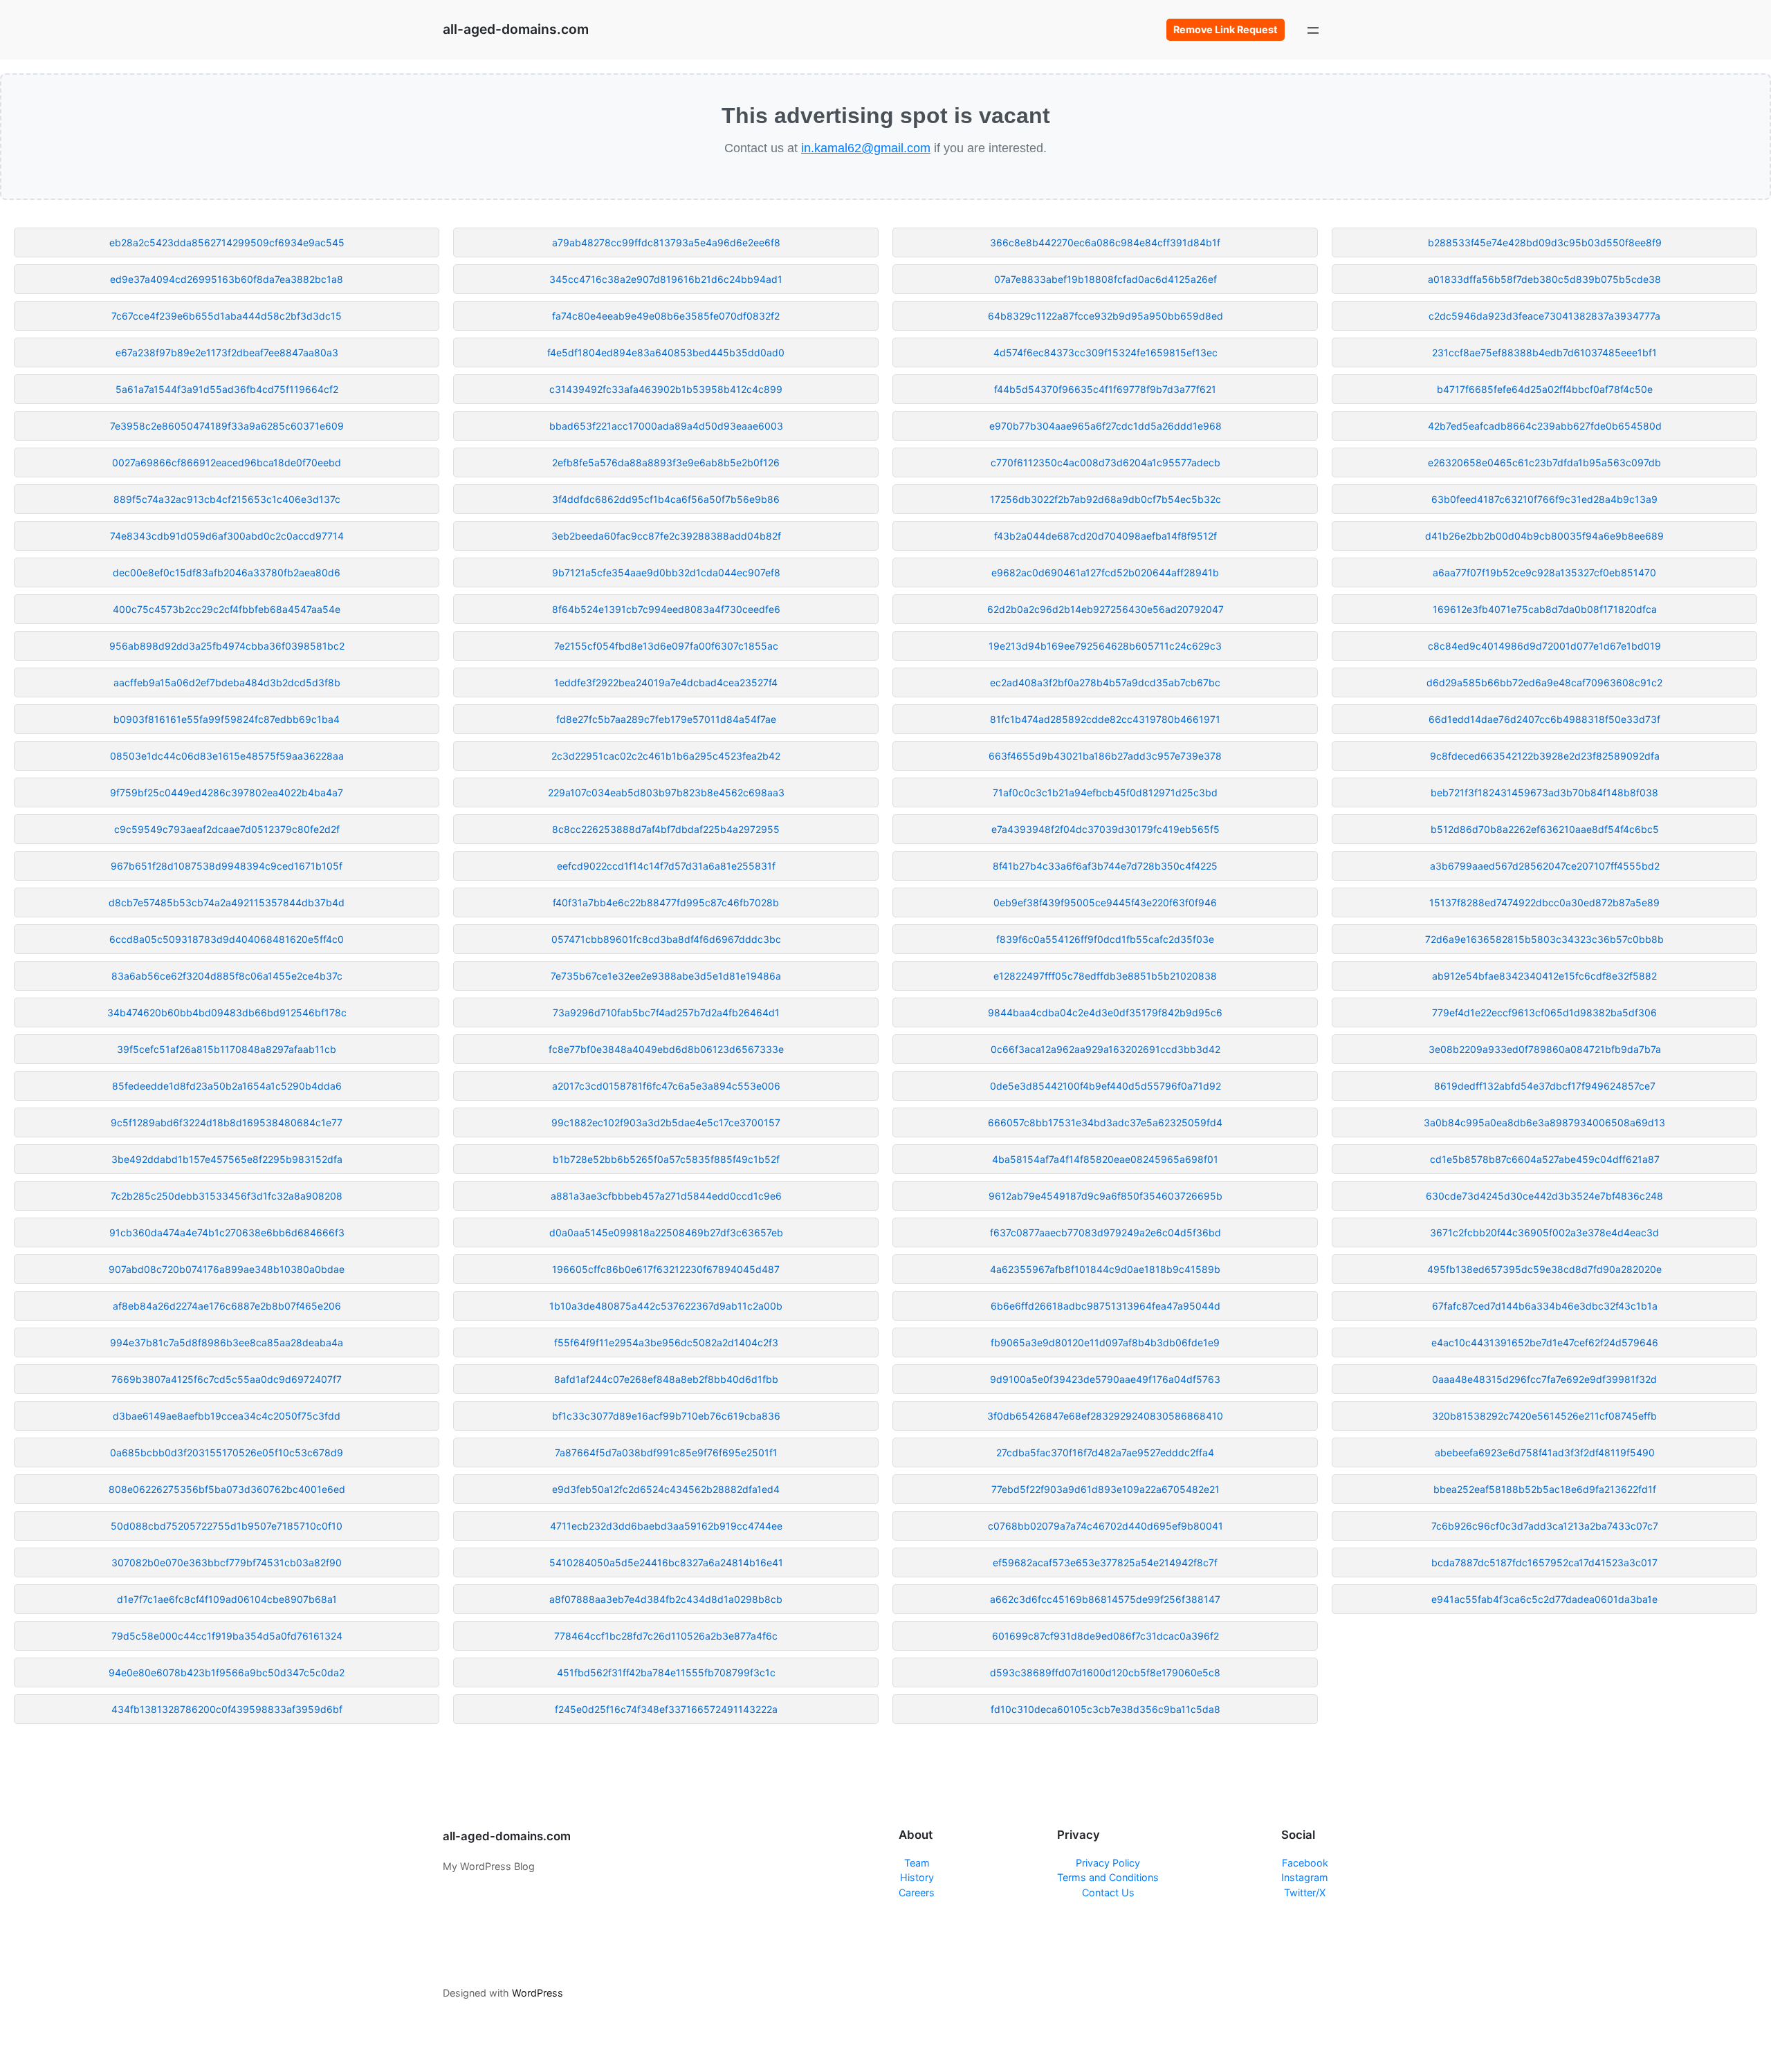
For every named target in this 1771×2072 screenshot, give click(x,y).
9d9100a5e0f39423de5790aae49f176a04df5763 (1105, 1379)
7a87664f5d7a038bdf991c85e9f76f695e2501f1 (666, 1452)
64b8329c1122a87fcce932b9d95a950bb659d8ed (1105, 316)
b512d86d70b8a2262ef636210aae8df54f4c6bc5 (1545, 829)
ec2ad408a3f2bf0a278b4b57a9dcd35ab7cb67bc (1105, 682)
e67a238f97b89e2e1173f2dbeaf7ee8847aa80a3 (227, 352)
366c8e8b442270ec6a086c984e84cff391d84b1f (1105, 242)
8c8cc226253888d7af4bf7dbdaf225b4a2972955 (666, 829)
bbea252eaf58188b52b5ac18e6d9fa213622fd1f (1545, 1489)
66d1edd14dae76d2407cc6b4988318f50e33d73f (1544, 719)
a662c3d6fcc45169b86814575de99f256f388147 (1105, 1599)
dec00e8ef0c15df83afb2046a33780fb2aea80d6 (227, 572)
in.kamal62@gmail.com (866, 148)
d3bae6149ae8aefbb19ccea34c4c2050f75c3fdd (227, 1416)
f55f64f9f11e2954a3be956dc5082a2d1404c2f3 (666, 1342)
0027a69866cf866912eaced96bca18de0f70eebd (227, 462)
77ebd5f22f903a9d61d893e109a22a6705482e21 (1105, 1489)
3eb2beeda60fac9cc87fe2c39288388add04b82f (666, 536)
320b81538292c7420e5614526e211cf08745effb (1544, 1416)
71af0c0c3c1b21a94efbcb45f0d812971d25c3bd (1105, 792)
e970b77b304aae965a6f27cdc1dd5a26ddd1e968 (1105, 426)
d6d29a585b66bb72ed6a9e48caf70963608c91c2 (1544, 682)
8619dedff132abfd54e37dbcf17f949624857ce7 (1545, 1086)
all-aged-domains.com (516, 29)
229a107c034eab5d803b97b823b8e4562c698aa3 (666, 792)
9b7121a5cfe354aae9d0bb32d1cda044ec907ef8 (666, 572)
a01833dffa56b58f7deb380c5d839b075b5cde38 (1544, 279)
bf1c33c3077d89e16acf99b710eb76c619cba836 (666, 1416)
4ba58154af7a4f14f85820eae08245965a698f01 (1105, 1159)
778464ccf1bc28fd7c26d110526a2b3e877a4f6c (666, 1636)
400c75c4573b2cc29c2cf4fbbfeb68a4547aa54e (227, 609)
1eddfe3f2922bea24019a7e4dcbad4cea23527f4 (666, 682)
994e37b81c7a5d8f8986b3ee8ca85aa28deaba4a (227, 1342)
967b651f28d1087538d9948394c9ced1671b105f (227, 866)
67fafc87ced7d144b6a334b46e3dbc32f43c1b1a (1545, 1306)
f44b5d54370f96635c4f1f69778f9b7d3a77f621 (1105, 389)
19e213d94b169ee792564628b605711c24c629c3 (1105, 646)
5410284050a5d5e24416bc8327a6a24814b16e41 (666, 1562)
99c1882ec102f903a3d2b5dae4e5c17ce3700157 (666, 1122)
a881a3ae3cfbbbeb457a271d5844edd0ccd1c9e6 (666, 1196)
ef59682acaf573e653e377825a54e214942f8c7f (1105, 1562)
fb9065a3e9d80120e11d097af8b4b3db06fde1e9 (1105, 1342)
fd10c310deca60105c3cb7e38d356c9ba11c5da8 (1105, 1709)
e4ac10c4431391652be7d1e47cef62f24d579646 (1545, 1342)
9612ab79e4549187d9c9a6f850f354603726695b (1105, 1196)
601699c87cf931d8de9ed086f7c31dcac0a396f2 (1105, 1636)
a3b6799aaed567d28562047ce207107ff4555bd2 (1545, 866)
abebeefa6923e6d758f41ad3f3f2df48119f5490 (1545, 1452)
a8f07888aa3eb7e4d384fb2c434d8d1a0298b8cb (666, 1599)
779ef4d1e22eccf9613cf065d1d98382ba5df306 (1544, 1012)
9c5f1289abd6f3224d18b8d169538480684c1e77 (227, 1122)
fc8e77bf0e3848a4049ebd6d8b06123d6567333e (666, 1049)
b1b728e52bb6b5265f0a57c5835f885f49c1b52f (666, 1159)
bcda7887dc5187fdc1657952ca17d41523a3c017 (1544, 1562)
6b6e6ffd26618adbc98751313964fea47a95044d (1105, 1306)
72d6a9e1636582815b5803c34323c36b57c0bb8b (1544, 939)
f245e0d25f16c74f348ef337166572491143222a (666, 1709)
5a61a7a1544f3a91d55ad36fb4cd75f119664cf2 (227, 389)
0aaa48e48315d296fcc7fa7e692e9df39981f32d (1544, 1379)
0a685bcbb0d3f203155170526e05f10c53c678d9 (227, 1452)
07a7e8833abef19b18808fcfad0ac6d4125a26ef (1105, 279)
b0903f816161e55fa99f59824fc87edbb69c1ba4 (227, 719)
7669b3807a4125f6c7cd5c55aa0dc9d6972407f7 (227, 1379)
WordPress (538, 1993)
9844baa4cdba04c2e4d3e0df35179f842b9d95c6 (1105, 1012)
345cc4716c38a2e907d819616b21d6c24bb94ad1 (666, 279)
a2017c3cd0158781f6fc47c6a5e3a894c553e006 (666, 1086)
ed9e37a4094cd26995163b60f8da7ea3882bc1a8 (227, 279)
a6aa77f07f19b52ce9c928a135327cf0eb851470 (1544, 572)
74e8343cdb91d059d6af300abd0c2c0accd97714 (227, 536)
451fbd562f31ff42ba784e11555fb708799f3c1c (666, 1672)
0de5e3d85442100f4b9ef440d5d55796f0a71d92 (1105, 1086)
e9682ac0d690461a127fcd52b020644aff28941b (1105, 572)
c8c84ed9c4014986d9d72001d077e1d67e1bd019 (1544, 646)
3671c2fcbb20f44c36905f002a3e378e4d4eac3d (1544, 1232)
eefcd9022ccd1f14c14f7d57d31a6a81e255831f (666, 866)
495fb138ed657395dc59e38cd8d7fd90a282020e (1544, 1269)
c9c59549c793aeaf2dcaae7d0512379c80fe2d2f (227, 829)
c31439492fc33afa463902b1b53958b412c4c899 (666, 389)
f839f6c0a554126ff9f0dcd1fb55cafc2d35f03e (1105, 939)
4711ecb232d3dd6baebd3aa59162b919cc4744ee (666, 1526)
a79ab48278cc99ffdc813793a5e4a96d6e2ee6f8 (666, 242)
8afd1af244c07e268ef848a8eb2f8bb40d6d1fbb (666, 1379)
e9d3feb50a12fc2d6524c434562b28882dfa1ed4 (666, 1489)
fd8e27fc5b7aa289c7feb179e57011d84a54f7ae (666, 719)
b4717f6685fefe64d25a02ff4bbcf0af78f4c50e (1545, 389)
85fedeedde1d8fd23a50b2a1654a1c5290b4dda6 (227, 1086)
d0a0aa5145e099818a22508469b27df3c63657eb (666, 1232)
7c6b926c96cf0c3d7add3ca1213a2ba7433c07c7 (1545, 1526)
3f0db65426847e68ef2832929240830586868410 (1105, 1416)
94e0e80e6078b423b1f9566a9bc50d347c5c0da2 (227, 1672)
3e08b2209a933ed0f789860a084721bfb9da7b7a (1545, 1049)
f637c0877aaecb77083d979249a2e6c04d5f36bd (1105, 1232)
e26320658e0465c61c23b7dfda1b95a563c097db (1544, 462)
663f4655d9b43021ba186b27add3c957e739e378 (1105, 756)
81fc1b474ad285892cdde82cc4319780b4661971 (1105, 719)
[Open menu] (1313, 30)
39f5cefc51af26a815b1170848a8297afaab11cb (227, 1049)
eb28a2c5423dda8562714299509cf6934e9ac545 (227, 242)
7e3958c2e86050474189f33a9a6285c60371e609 (227, 426)
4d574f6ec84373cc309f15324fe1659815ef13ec (1105, 352)
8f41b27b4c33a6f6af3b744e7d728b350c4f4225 (1105, 866)
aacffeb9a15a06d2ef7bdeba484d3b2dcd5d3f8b (227, 682)
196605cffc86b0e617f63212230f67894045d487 (666, 1269)
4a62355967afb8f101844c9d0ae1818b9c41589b (1105, 1269)
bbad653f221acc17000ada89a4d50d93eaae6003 (666, 426)
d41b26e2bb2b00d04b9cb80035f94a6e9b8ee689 (1544, 536)
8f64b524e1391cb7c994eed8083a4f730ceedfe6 (666, 609)
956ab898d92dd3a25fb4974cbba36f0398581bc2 (227, 646)
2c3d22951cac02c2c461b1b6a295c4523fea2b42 (666, 756)
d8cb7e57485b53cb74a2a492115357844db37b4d (227, 902)
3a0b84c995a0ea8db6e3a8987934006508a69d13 (1544, 1122)
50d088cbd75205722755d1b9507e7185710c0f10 (227, 1526)
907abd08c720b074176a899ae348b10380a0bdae (227, 1269)
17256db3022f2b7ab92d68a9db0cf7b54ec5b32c (1105, 499)
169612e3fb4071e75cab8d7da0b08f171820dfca (1545, 609)
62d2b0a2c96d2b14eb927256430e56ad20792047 (1105, 609)
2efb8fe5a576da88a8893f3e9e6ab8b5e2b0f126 (666, 462)
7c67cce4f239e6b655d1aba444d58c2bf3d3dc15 (227, 316)
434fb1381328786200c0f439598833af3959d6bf (227, 1709)
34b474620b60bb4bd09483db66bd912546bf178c (227, 1012)
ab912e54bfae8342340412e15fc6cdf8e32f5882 (1544, 976)
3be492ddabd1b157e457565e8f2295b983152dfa (227, 1159)
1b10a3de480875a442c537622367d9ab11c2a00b (666, 1306)
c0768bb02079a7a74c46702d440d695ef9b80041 (1105, 1526)
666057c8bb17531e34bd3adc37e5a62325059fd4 (1105, 1122)
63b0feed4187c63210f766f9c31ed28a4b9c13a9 (1544, 499)
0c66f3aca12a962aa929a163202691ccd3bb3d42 (1105, 1049)
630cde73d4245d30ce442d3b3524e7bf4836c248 (1544, 1196)
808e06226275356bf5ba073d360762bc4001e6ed (227, 1489)
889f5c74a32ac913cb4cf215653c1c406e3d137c (227, 499)
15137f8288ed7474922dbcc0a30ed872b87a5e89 (1544, 902)
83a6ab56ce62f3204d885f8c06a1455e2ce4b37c (227, 976)
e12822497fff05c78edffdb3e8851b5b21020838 (1105, 976)
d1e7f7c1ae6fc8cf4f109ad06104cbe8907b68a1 (227, 1599)
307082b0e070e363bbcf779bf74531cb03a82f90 (227, 1562)
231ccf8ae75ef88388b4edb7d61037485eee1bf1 (1544, 352)
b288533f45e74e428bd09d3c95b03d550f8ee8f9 (1545, 242)
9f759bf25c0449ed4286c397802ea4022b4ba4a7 (227, 792)
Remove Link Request (1226, 29)
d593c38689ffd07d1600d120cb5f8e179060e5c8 (1105, 1672)
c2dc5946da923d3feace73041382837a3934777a (1544, 316)
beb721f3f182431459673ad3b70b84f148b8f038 (1544, 792)
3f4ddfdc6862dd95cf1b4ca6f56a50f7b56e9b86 (666, 499)
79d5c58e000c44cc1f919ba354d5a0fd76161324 (227, 1636)
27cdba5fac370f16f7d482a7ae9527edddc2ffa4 (1105, 1452)
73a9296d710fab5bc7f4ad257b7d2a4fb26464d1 (666, 1012)
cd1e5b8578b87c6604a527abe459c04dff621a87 (1545, 1159)
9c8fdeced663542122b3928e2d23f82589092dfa (1545, 756)
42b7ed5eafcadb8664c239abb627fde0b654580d (1545, 426)
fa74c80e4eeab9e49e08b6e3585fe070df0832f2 (666, 316)
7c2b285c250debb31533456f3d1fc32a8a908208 (227, 1196)
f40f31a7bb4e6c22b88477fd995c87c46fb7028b (666, 902)
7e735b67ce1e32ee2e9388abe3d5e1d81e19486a (666, 976)
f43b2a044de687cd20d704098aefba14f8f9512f (1105, 536)
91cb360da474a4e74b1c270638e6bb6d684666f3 (227, 1232)
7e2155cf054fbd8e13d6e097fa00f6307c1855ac (666, 646)
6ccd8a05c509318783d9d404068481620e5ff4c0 (227, 939)
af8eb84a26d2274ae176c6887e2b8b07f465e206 (227, 1306)
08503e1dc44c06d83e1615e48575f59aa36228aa (227, 756)
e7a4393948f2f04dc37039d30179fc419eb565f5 (1105, 829)
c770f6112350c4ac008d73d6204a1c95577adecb (1105, 462)
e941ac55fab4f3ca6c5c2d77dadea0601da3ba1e (1544, 1599)
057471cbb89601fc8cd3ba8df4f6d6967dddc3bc (666, 939)
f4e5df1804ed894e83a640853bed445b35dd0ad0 (666, 352)
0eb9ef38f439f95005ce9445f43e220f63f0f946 (1105, 902)
